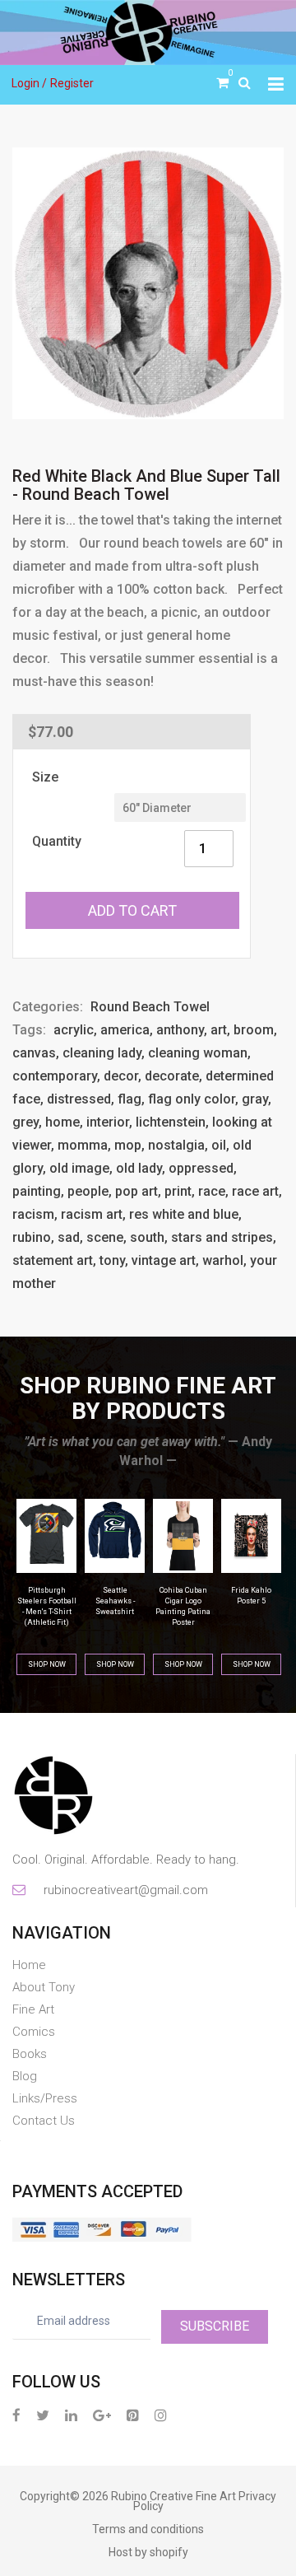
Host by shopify (148, 2552)
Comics (34, 2032)
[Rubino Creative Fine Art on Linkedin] (71, 2415)
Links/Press (45, 2098)
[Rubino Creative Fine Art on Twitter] (43, 2415)
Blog (25, 2076)
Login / (29, 83)
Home (29, 1965)
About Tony (44, 1987)
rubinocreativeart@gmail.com (125, 1890)
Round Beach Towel (150, 1007)
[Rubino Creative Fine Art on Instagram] (161, 2415)
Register (72, 83)
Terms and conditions (148, 2529)
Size (45, 777)
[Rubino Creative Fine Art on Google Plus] (102, 2415)
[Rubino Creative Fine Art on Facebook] (16, 2415)
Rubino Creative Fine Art (173, 2496)
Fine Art (33, 2009)
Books (30, 2054)
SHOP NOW (47, 1664)
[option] (148, 283)
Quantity (57, 841)
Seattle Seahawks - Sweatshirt (115, 1601)
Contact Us (44, 2121)
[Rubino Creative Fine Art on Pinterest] (133, 2415)
